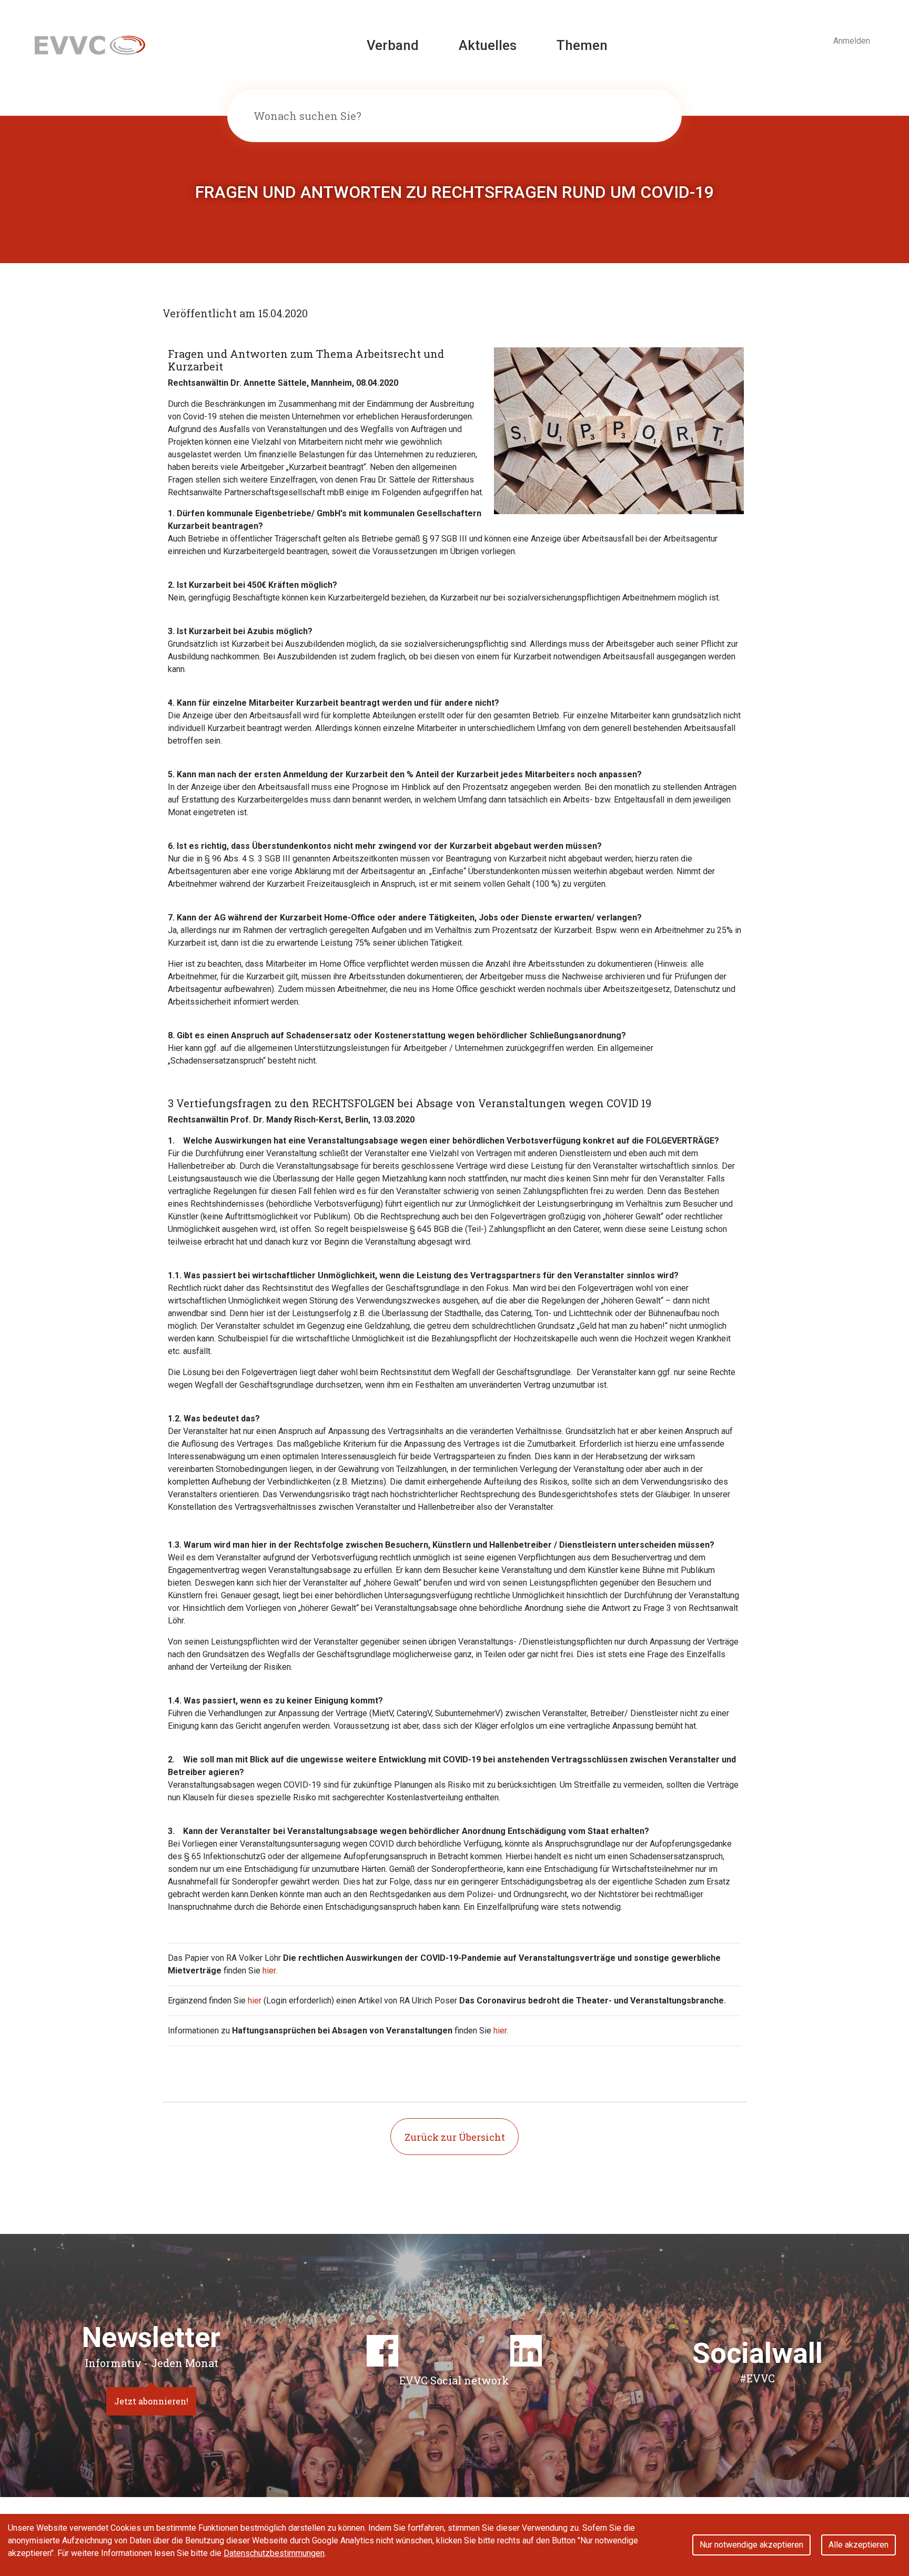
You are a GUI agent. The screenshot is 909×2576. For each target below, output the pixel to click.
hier (269, 1971)
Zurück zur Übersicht (455, 2137)
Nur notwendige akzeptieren (751, 2545)
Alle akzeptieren (858, 2545)
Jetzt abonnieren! (151, 2401)
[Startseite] (90, 44)
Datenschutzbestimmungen (274, 2553)
